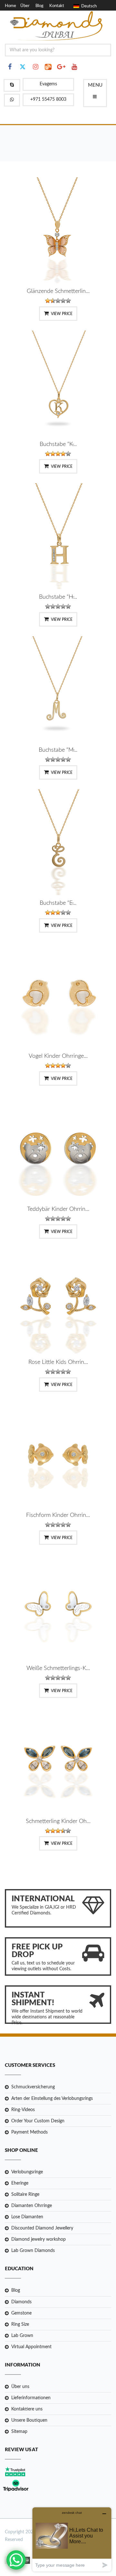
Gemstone (21, 2313)
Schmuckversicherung (33, 2087)
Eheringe (20, 2183)
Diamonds (21, 2302)
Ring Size (20, 2324)
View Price (62, 314)
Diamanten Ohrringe (32, 2206)
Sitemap (19, 2432)
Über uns (20, 2387)
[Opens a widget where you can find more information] (72, 2539)
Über (25, 6)
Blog (39, 6)
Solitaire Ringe (25, 2195)
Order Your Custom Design (38, 2121)
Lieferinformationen (31, 2398)
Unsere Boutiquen (29, 2420)
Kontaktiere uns (27, 2409)
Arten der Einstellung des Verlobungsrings (52, 2099)
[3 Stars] (58, 301)
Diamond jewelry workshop (39, 2239)
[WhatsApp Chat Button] (16, 2560)
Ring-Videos (23, 2110)
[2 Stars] (53, 301)
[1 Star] (48, 301)
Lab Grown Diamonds (33, 2251)
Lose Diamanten (27, 2217)
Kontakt (57, 6)
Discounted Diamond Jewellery (42, 2228)
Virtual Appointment (31, 2347)
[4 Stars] (63, 301)
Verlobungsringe (27, 2172)
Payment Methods (29, 2132)
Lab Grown (22, 2336)
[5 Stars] (68, 301)
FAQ (9, 13)
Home (10, 6)
